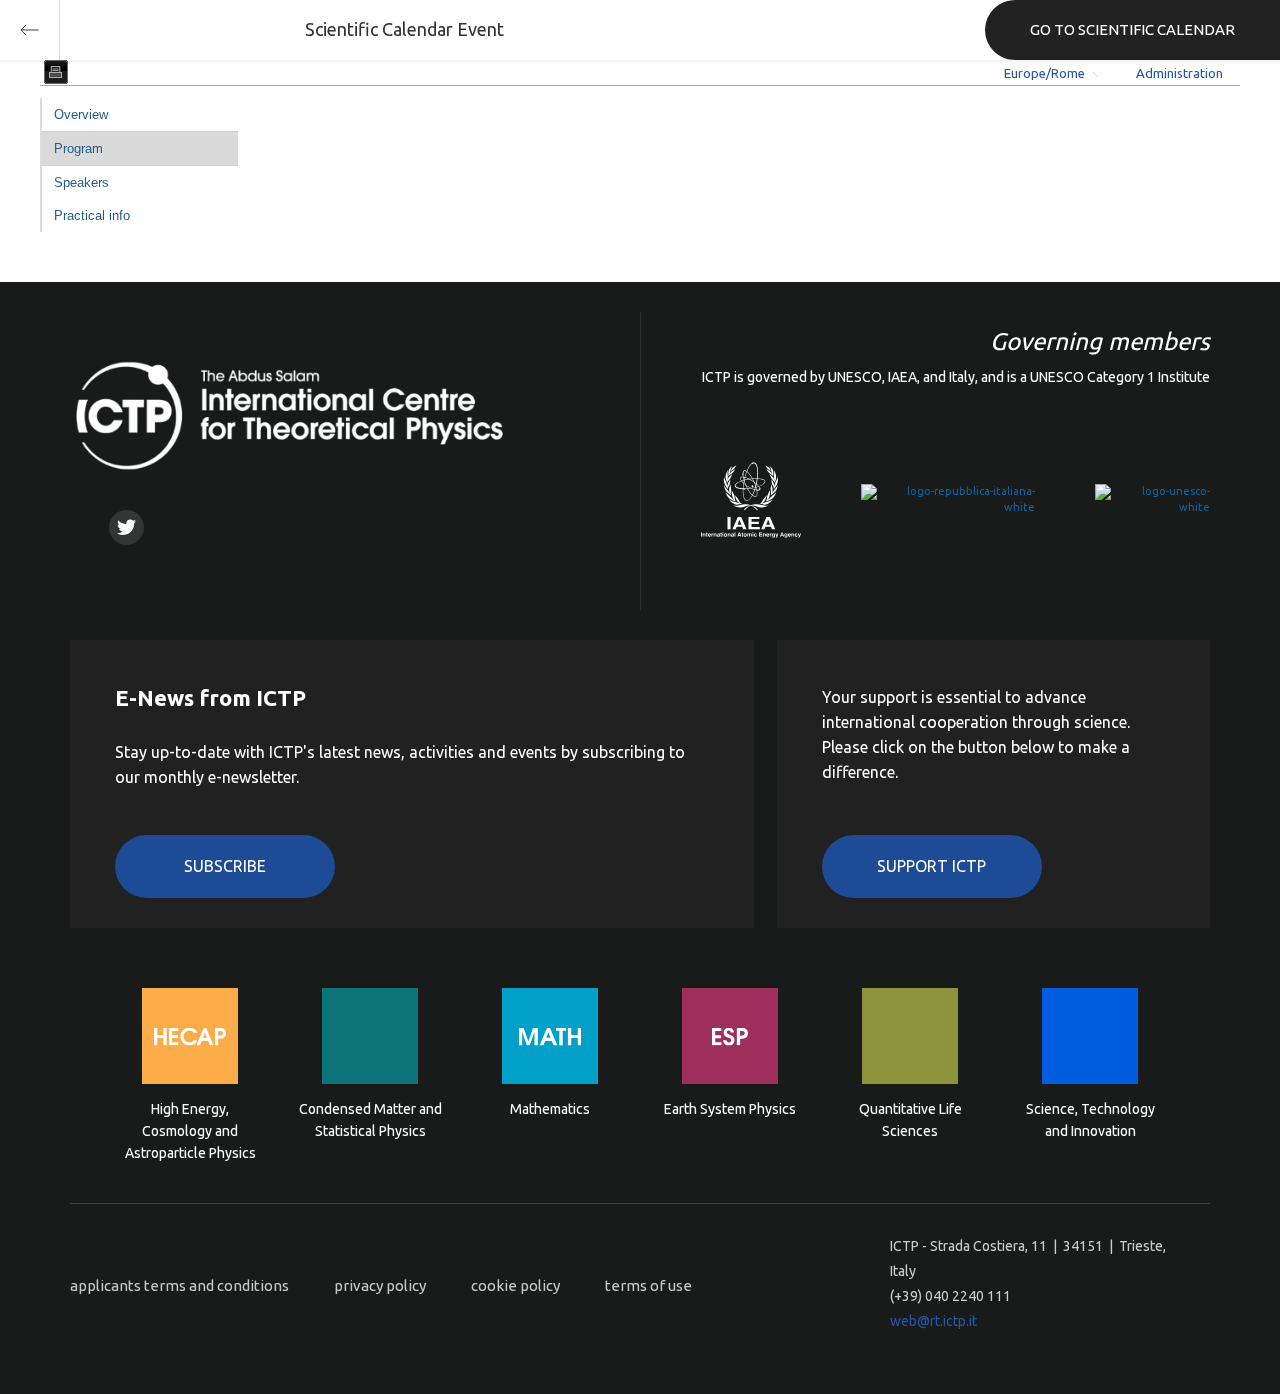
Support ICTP (931, 866)
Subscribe (225, 866)
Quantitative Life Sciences (910, 1120)
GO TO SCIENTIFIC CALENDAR (1132, 29)
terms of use (648, 1285)
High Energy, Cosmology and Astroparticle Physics (190, 1129)
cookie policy (515, 1285)
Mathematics (550, 1109)
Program (78, 148)
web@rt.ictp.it (933, 1321)
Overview (81, 114)
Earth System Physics (730, 1109)
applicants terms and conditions (179, 1285)
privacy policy (380, 1285)
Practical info (92, 215)
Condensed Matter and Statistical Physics (370, 1120)
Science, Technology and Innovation (1090, 1120)
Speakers (81, 182)
